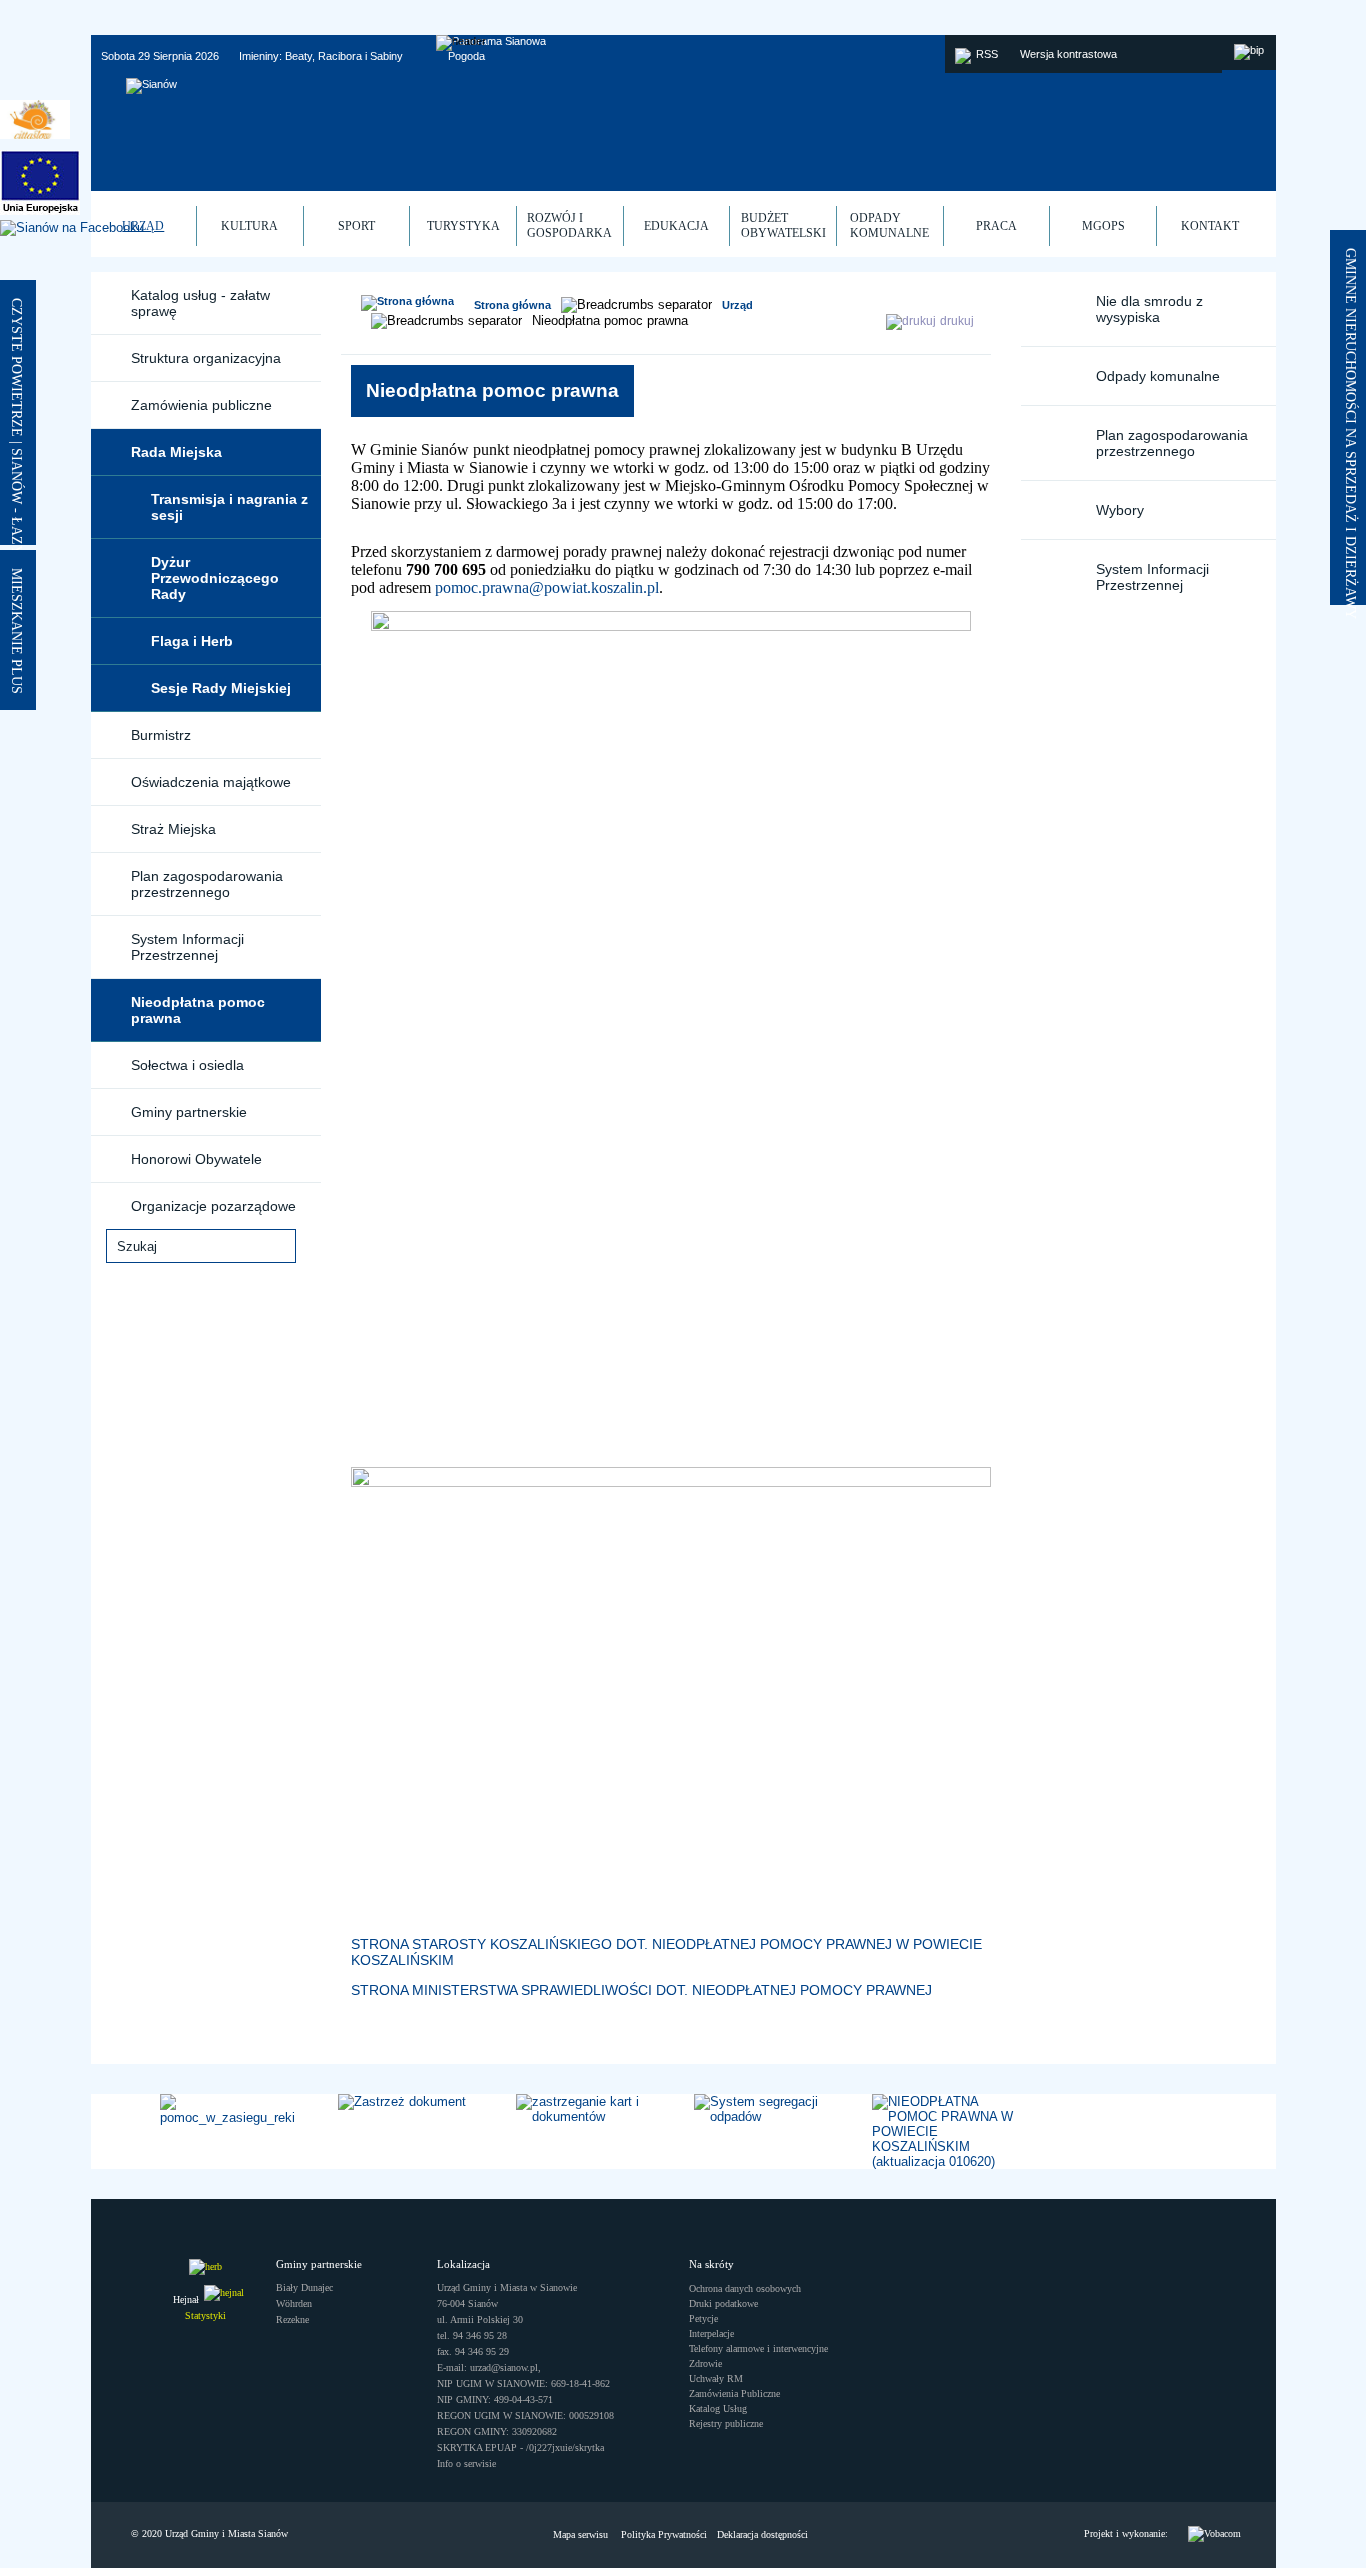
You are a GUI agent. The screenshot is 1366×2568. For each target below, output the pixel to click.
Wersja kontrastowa (1068, 54)
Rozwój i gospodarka (569, 225)
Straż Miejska (173, 829)
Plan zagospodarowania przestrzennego (207, 884)
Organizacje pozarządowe (213, 1206)
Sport (356, 226)
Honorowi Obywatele (196, 1159)
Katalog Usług (718, 2408)
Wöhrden (294, 2303)
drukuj (957, 321)
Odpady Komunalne (889, 225)
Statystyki (205, 2315)
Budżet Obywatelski (783, 225)
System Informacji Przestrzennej (187, 947)
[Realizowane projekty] (40, 184)
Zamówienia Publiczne (734, 2393)
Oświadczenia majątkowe (211, 782)
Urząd (737, 305)
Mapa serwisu (580, 2534)
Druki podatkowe (723, 2303)
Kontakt (1210, 226)
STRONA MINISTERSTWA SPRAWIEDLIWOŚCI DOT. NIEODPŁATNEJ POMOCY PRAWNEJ (641, 1990)
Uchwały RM (716, 2378)
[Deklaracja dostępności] (1214, 2534)
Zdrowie (705, 2363)
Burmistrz (161, 735)
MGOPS (1103, 226)
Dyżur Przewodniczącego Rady (215, 578)
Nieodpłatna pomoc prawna (198, 1010)
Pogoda (466, 56)
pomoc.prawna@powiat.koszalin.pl (547, 587)
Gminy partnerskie (189, 1112)
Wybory (1120, 510)
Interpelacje (711, 2333)
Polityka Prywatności (664, 2534)
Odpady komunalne (1158, 376)
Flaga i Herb (192, 641)
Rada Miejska (176, 452)
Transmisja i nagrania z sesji (229, 507)
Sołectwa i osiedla (187, 1065)
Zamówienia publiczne (201, 405)
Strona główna (512, 305)
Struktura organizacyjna (206, 358)
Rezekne (292, 2319)
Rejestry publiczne (726, 2423)
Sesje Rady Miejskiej (221, 688)
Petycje (703, 2318)
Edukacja (676, 226)
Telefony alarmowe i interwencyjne (758, 2348)
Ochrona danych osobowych (745, 2288)
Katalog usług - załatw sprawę (200, 303)
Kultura (249, 226)
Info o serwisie (466, 2463)
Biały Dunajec (304, 2287)
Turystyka (463, 226)
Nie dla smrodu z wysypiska (1149, 309)
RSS (987, 54)
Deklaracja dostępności (762, 2534)
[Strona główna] (407, 303)
